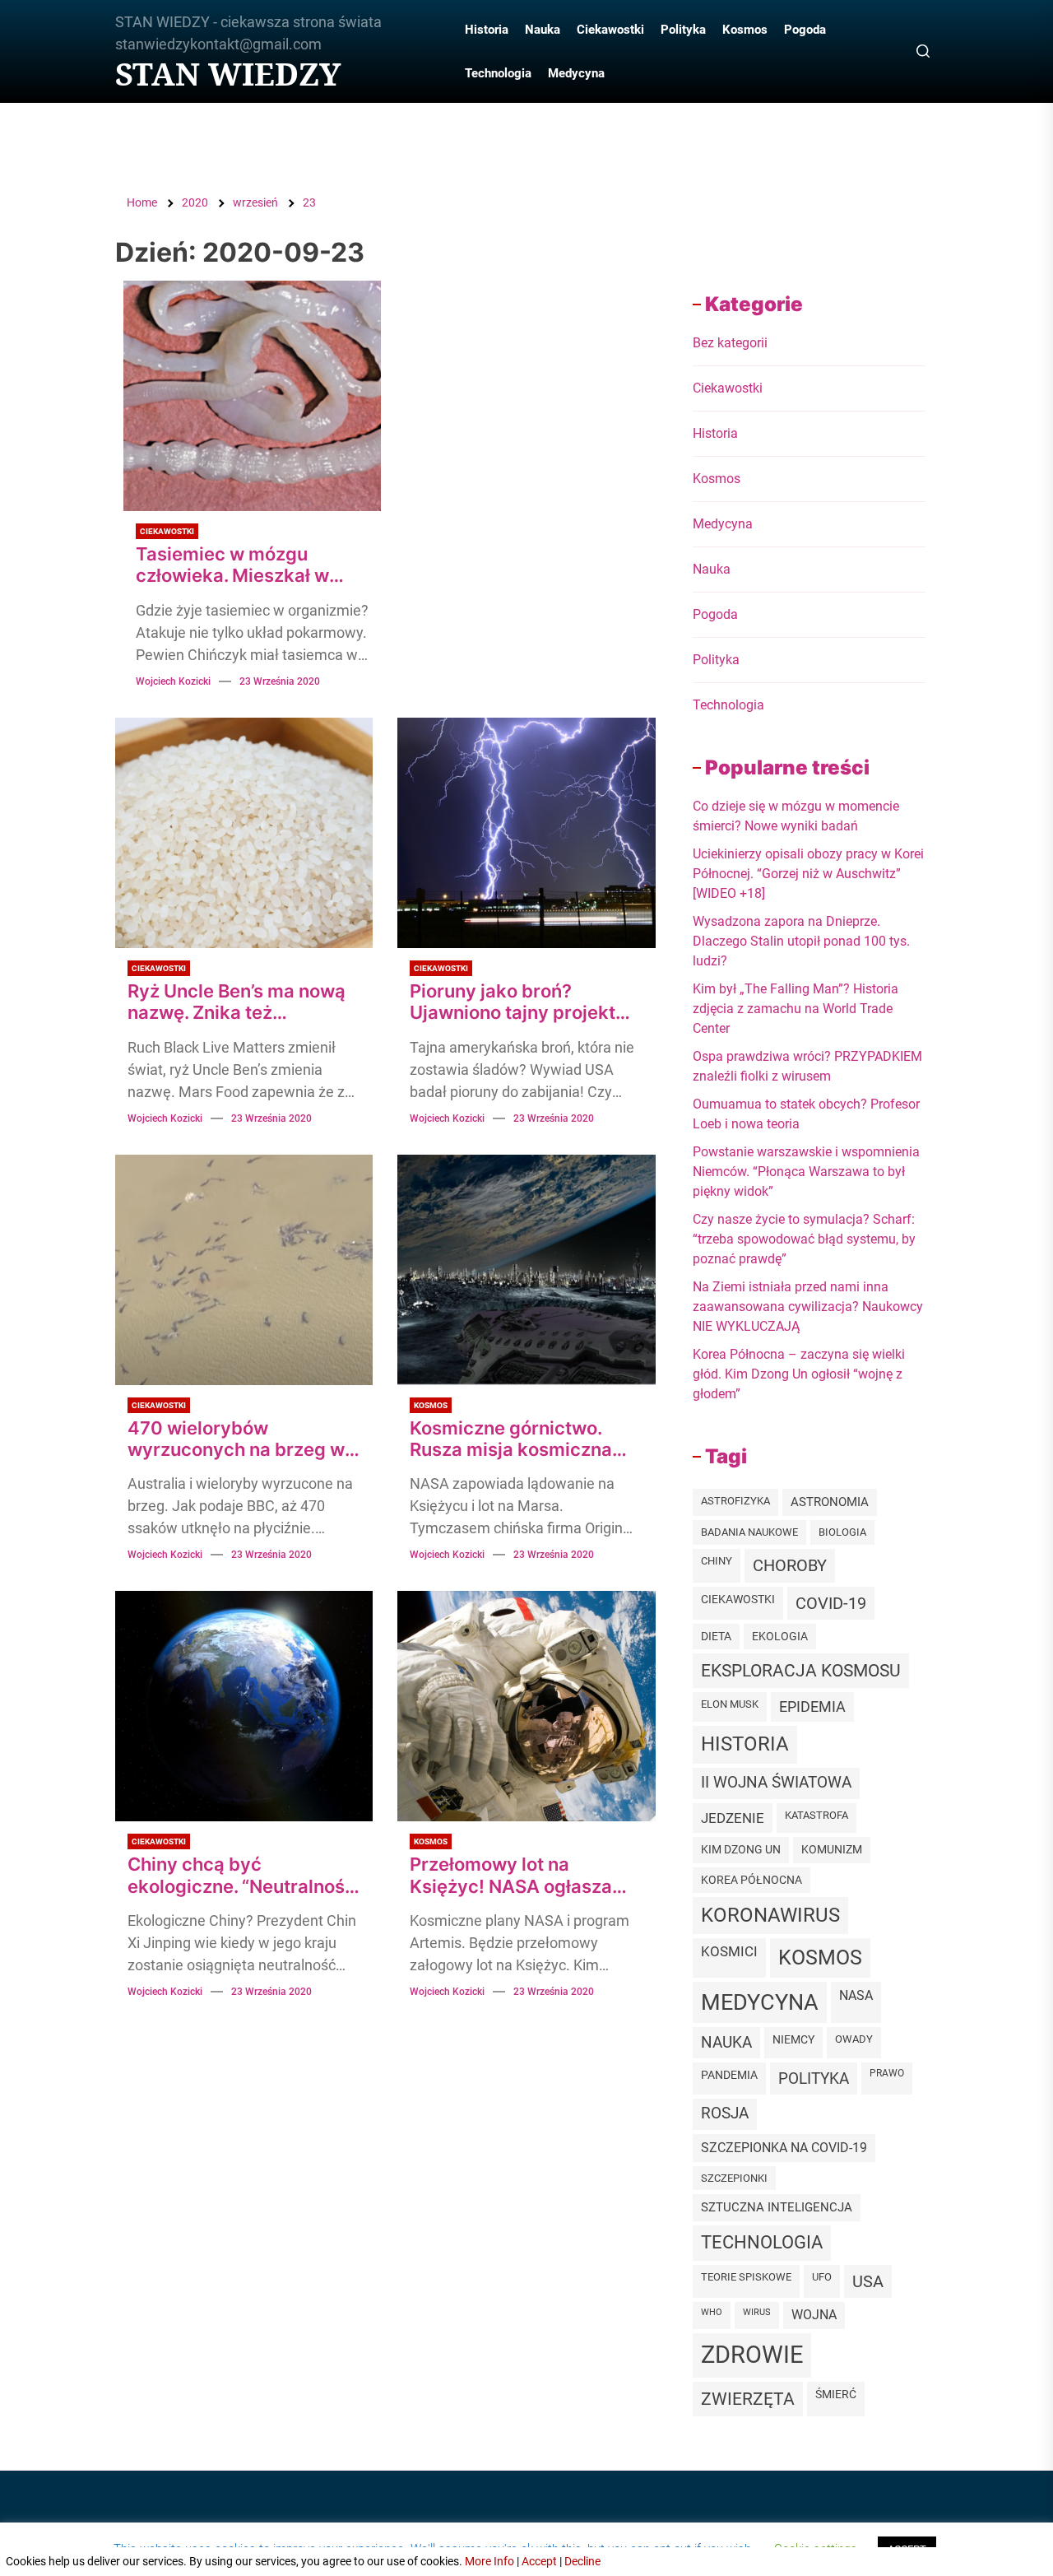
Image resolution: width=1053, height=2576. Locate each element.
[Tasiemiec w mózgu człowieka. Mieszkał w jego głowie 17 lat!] (252, 396)
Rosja (725, 2113)
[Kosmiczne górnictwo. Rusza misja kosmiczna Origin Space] (526, 1270)
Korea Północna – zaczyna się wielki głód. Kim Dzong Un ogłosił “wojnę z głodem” (799, 1374)
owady (854, 2039)
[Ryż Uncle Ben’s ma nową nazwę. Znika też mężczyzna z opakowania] (244, 833)
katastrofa (816, 1815)
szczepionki (734, 2178)
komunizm (832, 1849)
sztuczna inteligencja (777, 2207)
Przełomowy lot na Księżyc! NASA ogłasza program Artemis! (511, 1875)
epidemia (812, 1706)
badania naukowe (749, 1532)
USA (868, 2281)
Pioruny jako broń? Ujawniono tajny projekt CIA (513, 1002)
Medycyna (576, 73)
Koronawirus (770, 1915)
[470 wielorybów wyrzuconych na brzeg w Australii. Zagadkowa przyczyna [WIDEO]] (244, 1270)
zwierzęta (748, 2399)
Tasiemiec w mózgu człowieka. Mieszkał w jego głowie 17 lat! (232, 565)
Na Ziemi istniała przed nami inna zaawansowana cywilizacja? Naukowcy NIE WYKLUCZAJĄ (808, 1307)
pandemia (729, 2075)
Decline (582, 2561)
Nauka (543, 30)
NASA (856, 1995)
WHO (712, 2312)
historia (745, 1744)
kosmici (729, 1952)
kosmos (820, 1958)
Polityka (683, 30)
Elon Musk (730, 1704)
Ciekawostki (610, 30)
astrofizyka (735, 1501)
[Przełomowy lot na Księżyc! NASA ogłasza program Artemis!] (526, 1706)
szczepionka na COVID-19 (784, 2148)
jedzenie (733, 1818)
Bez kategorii (730, 343)
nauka (726, 2042)
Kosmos (745, 30)
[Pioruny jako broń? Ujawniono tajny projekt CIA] (526, 833)
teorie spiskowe (746, 2277)
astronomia (830, 1502)
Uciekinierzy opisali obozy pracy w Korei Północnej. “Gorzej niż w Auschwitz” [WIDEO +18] (808, 874)
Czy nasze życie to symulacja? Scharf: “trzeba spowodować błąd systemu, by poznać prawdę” (804, 1239)
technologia (762, 2242)
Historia (487, 30)
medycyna (760, 2002)
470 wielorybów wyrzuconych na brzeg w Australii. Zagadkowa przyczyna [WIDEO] (236, 1439)
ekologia (780, 1636)
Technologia (498, 73)
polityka (814, 2078)
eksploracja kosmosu (801, 1670)
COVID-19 (831, 1603)
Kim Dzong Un (741, 1850)
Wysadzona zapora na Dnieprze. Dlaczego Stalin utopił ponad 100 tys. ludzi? (801, 941)
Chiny (717, 1561)
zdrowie (752, 2355)
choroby (790, 1565)
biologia (842, 1532)
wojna (814, 2315)
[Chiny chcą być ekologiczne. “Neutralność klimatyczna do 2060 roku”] (244, 1706)
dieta (716, 1636)
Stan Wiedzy (228, 74)
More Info (489, 2561)
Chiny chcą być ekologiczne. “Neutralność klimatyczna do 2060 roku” (241, 1875)
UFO (822, 2277)
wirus (757, 2312)
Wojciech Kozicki (173, 681)
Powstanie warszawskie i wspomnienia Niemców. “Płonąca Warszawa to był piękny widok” (806, 1172)
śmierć (836, 2394)
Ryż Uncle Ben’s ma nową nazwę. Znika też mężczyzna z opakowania (239, 1002)
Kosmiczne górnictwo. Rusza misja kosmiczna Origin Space (511, 1439)
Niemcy (793, 2039)
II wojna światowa (776, 1783)
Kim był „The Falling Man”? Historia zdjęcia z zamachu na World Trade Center (796, 1009)
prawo (887, 2073)
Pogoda (805, 30)
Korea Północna (751, 1880)
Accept (539, 2561)
